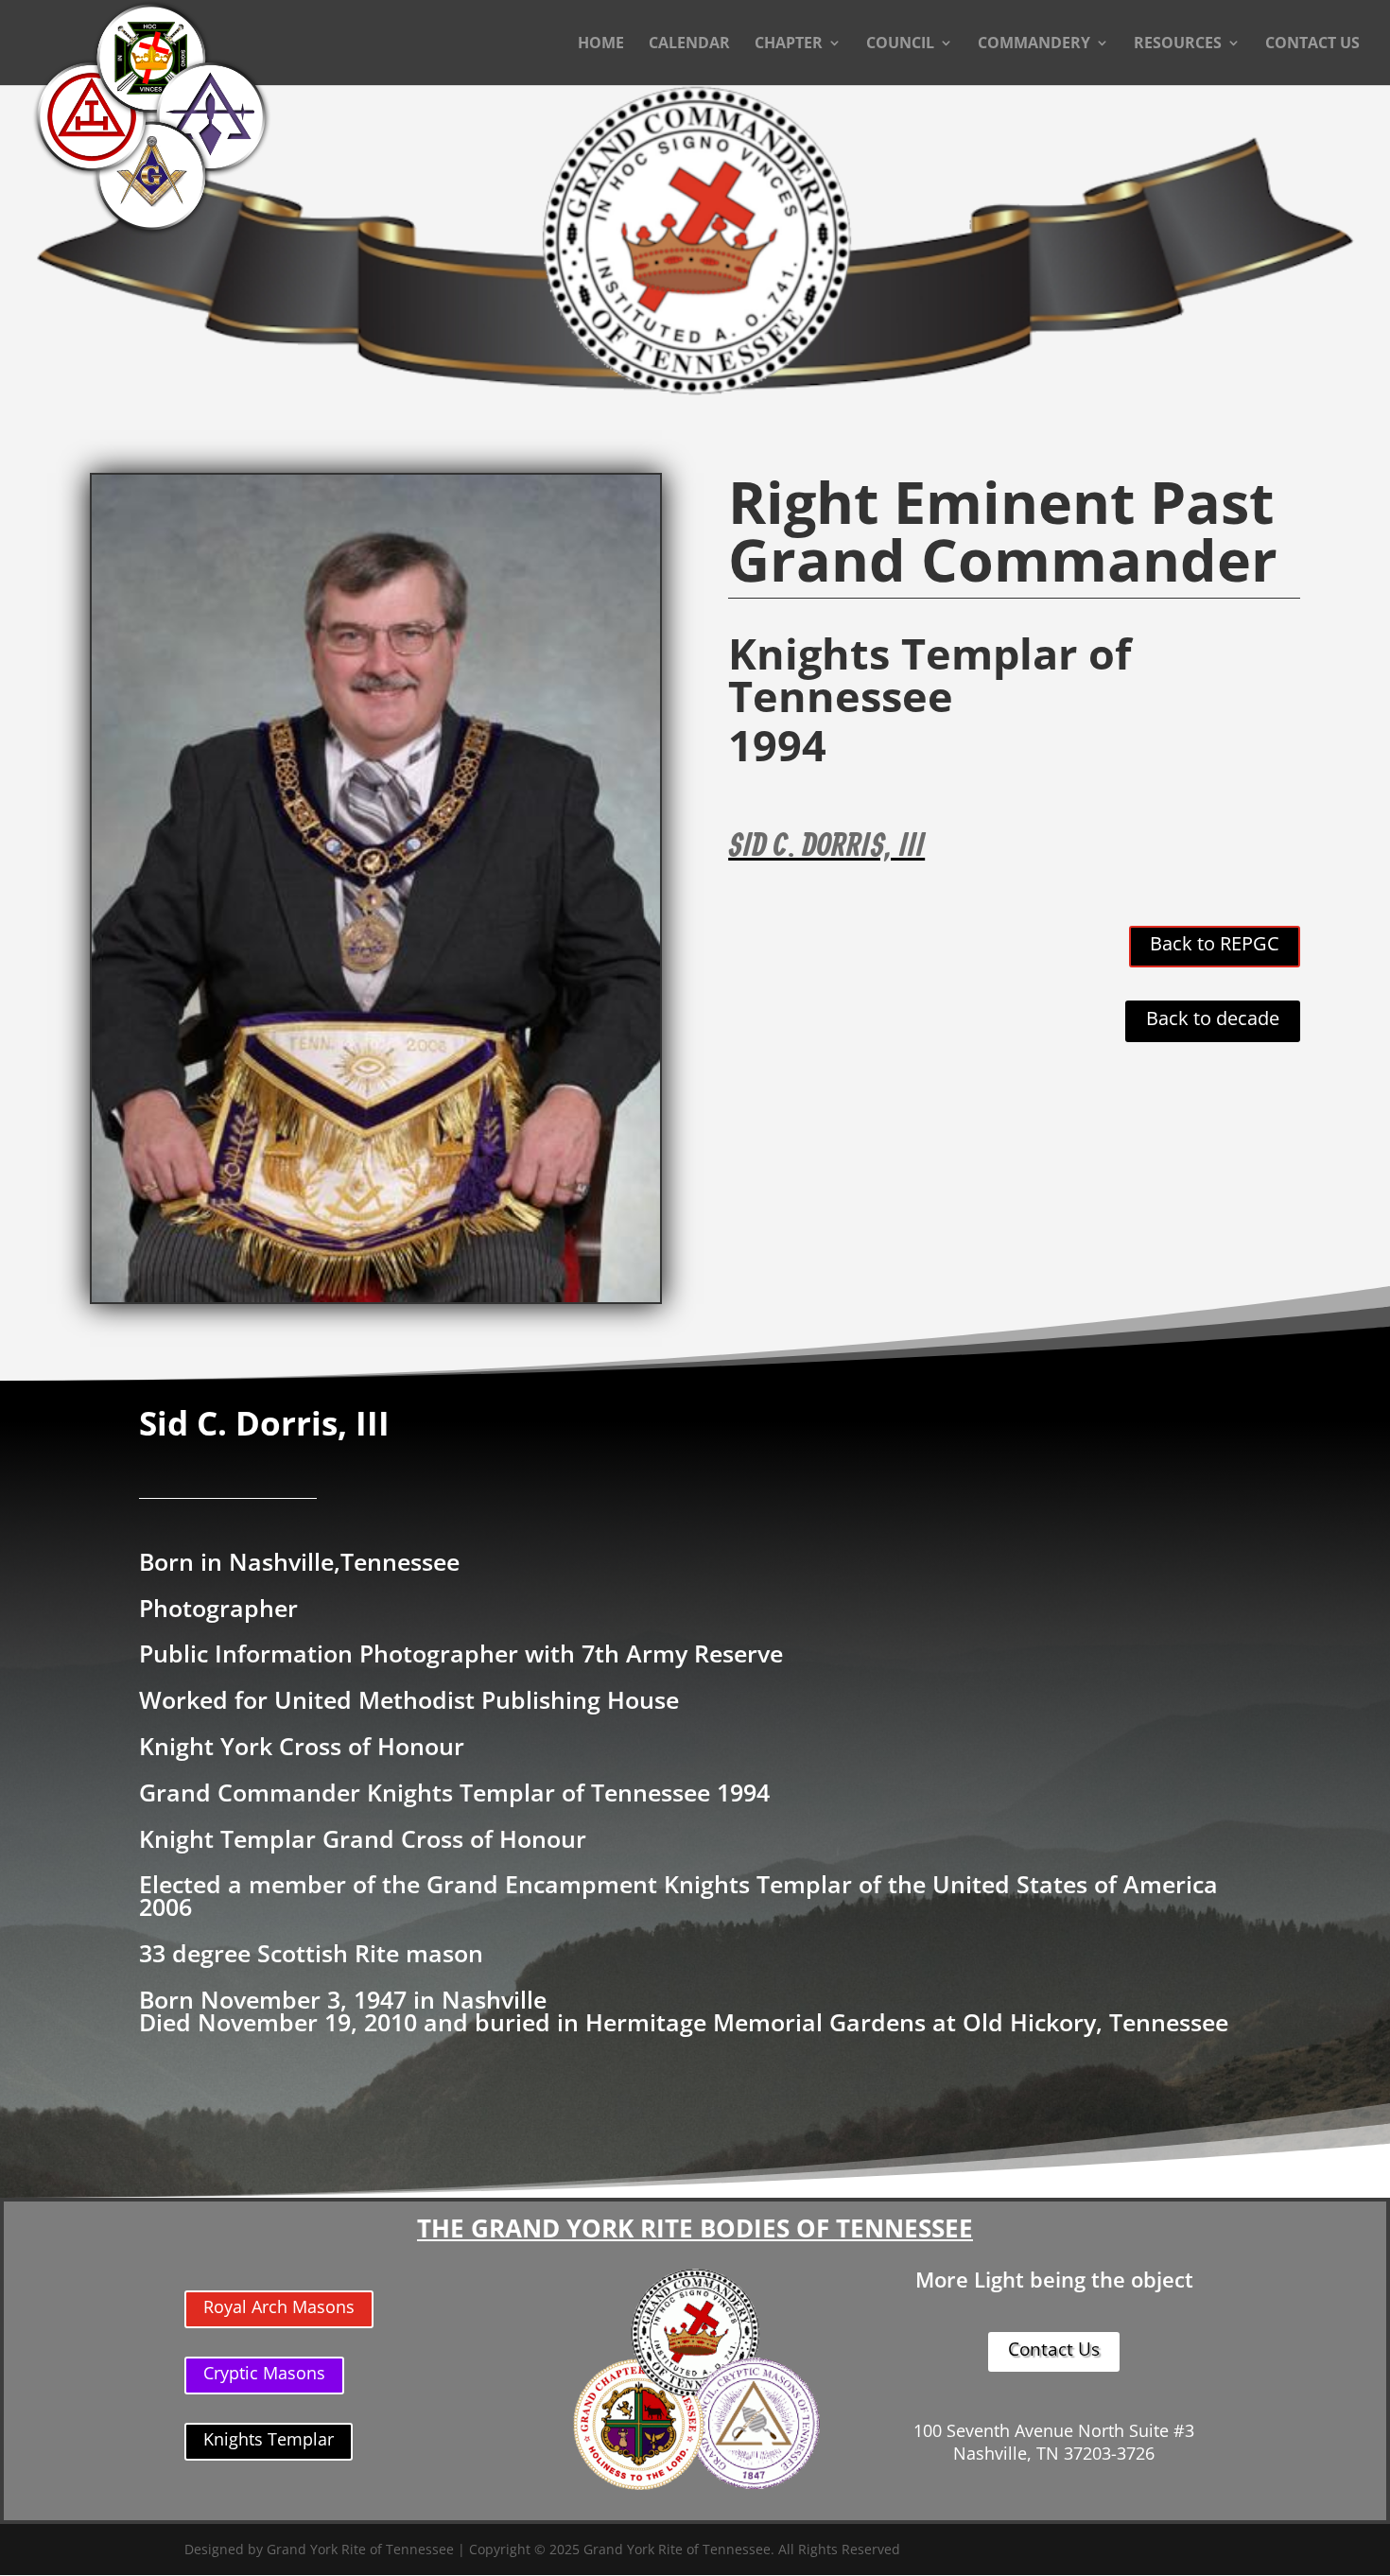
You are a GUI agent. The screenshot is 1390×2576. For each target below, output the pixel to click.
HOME (601, 44)
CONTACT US (1312, 44)
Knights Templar (269, 2439)
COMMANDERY (1034, 44)
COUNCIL (900, 44)
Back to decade (1213, 1018)
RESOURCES (1178, 44)
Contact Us (1054, 2349)
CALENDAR (689, 44)
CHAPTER (789, 44)
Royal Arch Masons (279, 2306)
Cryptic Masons (264, 2373)
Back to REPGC (1215, 943)
